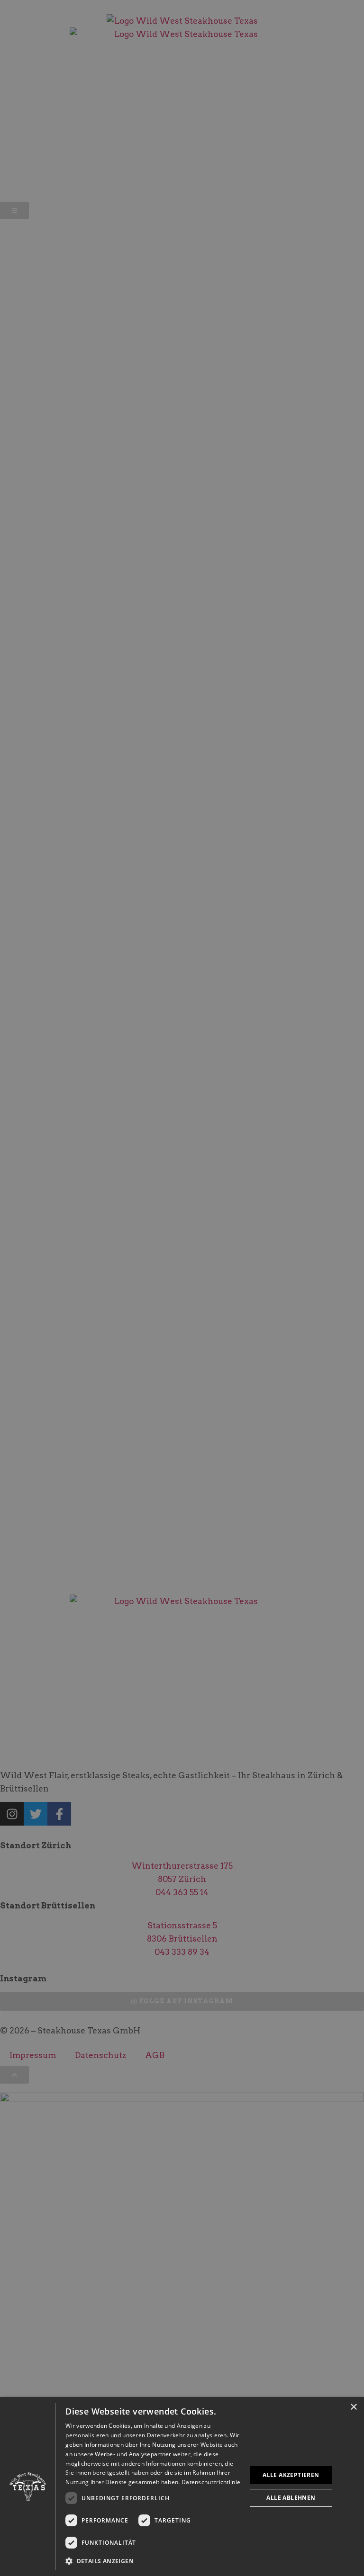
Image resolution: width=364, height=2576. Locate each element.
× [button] (353, 2407)
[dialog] (182, 2487)
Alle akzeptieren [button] (291, 2475)
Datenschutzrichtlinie (211, 2482)
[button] (153, 2561)
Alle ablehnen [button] (291, 2498)
